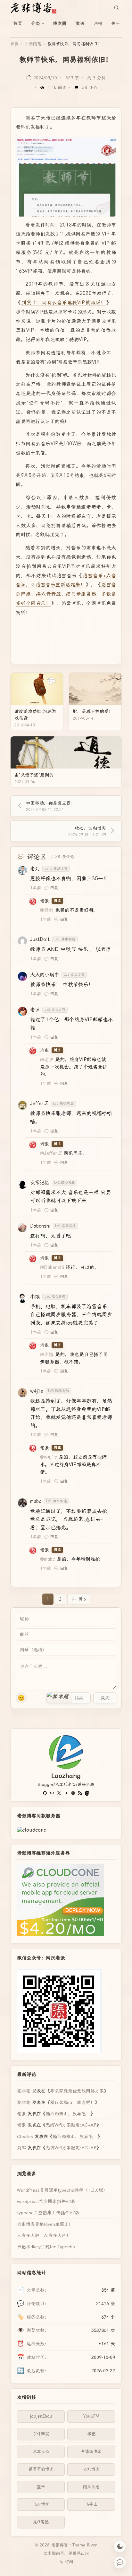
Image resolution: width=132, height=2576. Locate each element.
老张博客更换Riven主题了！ (45, 2224)
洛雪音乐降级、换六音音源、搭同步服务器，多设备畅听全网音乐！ (66, 594)
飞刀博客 (41, 2504)
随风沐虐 (91, 2487)
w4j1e (37, 1391)
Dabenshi (40, 1226)
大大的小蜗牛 (45, 975)
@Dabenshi (52, 1267)
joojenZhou (41, 2416)
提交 (105, 1698)
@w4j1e (49, 1457)
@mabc (48, 1559)
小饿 (35, 1297)
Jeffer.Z (39, 1104)
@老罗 (47, 1060)
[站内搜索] (116, 8)
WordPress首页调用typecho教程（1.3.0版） (62, 2190)
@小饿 (47, 1355)
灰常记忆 (40, 1183)
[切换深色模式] (120, 2546)
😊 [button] (21, 1698)
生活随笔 (33, 44)
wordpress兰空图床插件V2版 (46, 2201)
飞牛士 (91, 2504)
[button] (60, 1698)
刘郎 (21, 2148)
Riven (92, 2545)
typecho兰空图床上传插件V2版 (48, 2213)
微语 (80, 23)
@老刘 (47, 910)
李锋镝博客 (91, 2452)
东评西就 (41, 2434)
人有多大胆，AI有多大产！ (44, 2235)
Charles (25, 2136)
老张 (45, 901)
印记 (91, 2434)
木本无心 (41, 2452)
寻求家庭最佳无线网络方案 (77, 2091)
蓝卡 (41, 2487)
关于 (116, 23)
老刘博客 (91, 2469)
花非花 (24, 2091)
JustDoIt (40, 939)
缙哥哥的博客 (41, 2469)
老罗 (35, 1010)
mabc (36, 1501)
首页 (18, 23)
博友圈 (60, 23)
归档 (98, 23)
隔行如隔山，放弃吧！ (72, 2102)
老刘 (35, 869)
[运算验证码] (69, 1698)
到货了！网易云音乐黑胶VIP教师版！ (63, 303)
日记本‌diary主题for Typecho (46, 2247)
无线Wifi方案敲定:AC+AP (71, 2125)
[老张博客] (36, 8)
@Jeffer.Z (51, 1153)
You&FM (91, 2416)
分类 (36, 23)
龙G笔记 (41, 2522)
